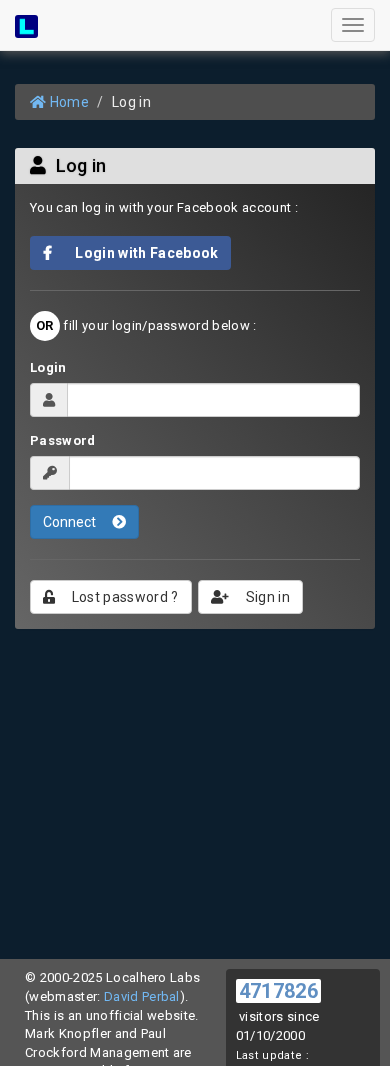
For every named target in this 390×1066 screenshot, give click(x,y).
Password (63, 440)
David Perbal (142, 996)
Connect (71, 522)
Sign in (267, 597)
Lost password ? (123, 597)
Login (48, 367)
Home (67, 102)
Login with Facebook (141, 253)
